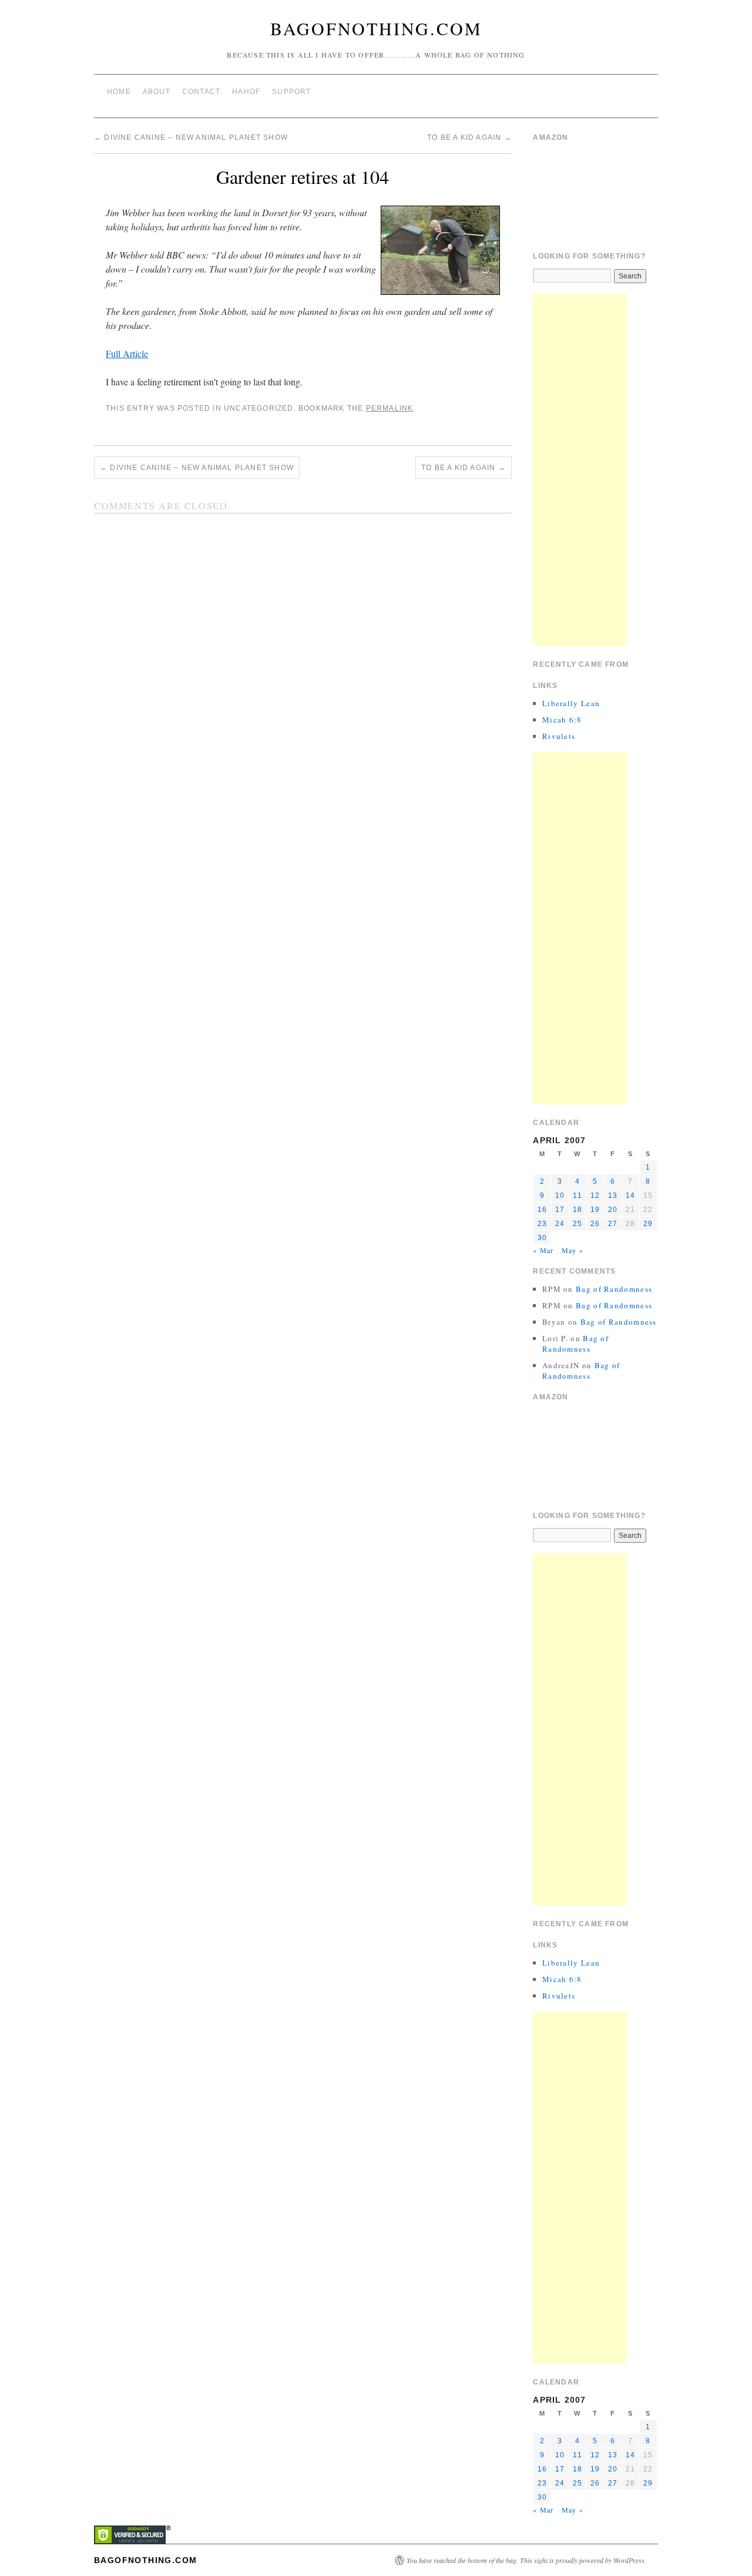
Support (291, 92)
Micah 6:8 (562, 720)
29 (648, 1224)
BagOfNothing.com (376, 28)
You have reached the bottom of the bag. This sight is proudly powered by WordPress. (526, 2560)
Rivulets (559, 736)
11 (577, 1195)
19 (595, 1210)
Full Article (127, 353)
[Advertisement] (580, 470)
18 (578, 1210)
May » (573, 1250)
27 (613, 1224)
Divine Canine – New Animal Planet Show (191, 137)
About (157, 92)
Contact (201, 92)
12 (595, 1195)
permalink (390, 408)
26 (595, 1224)
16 (542, 1210)
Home (119, 92)
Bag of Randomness (614, 1289)
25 (578, 1224)
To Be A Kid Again (469, 137)
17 (560, 1210)
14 (630, 1195)
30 (542, 1238)
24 (560, 1224)
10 (560, 1195)
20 (613, 1210)
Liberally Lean (571, 703)
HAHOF (246, 92)
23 (542, 1224)
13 (613, 1195)
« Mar (543, 1250)
